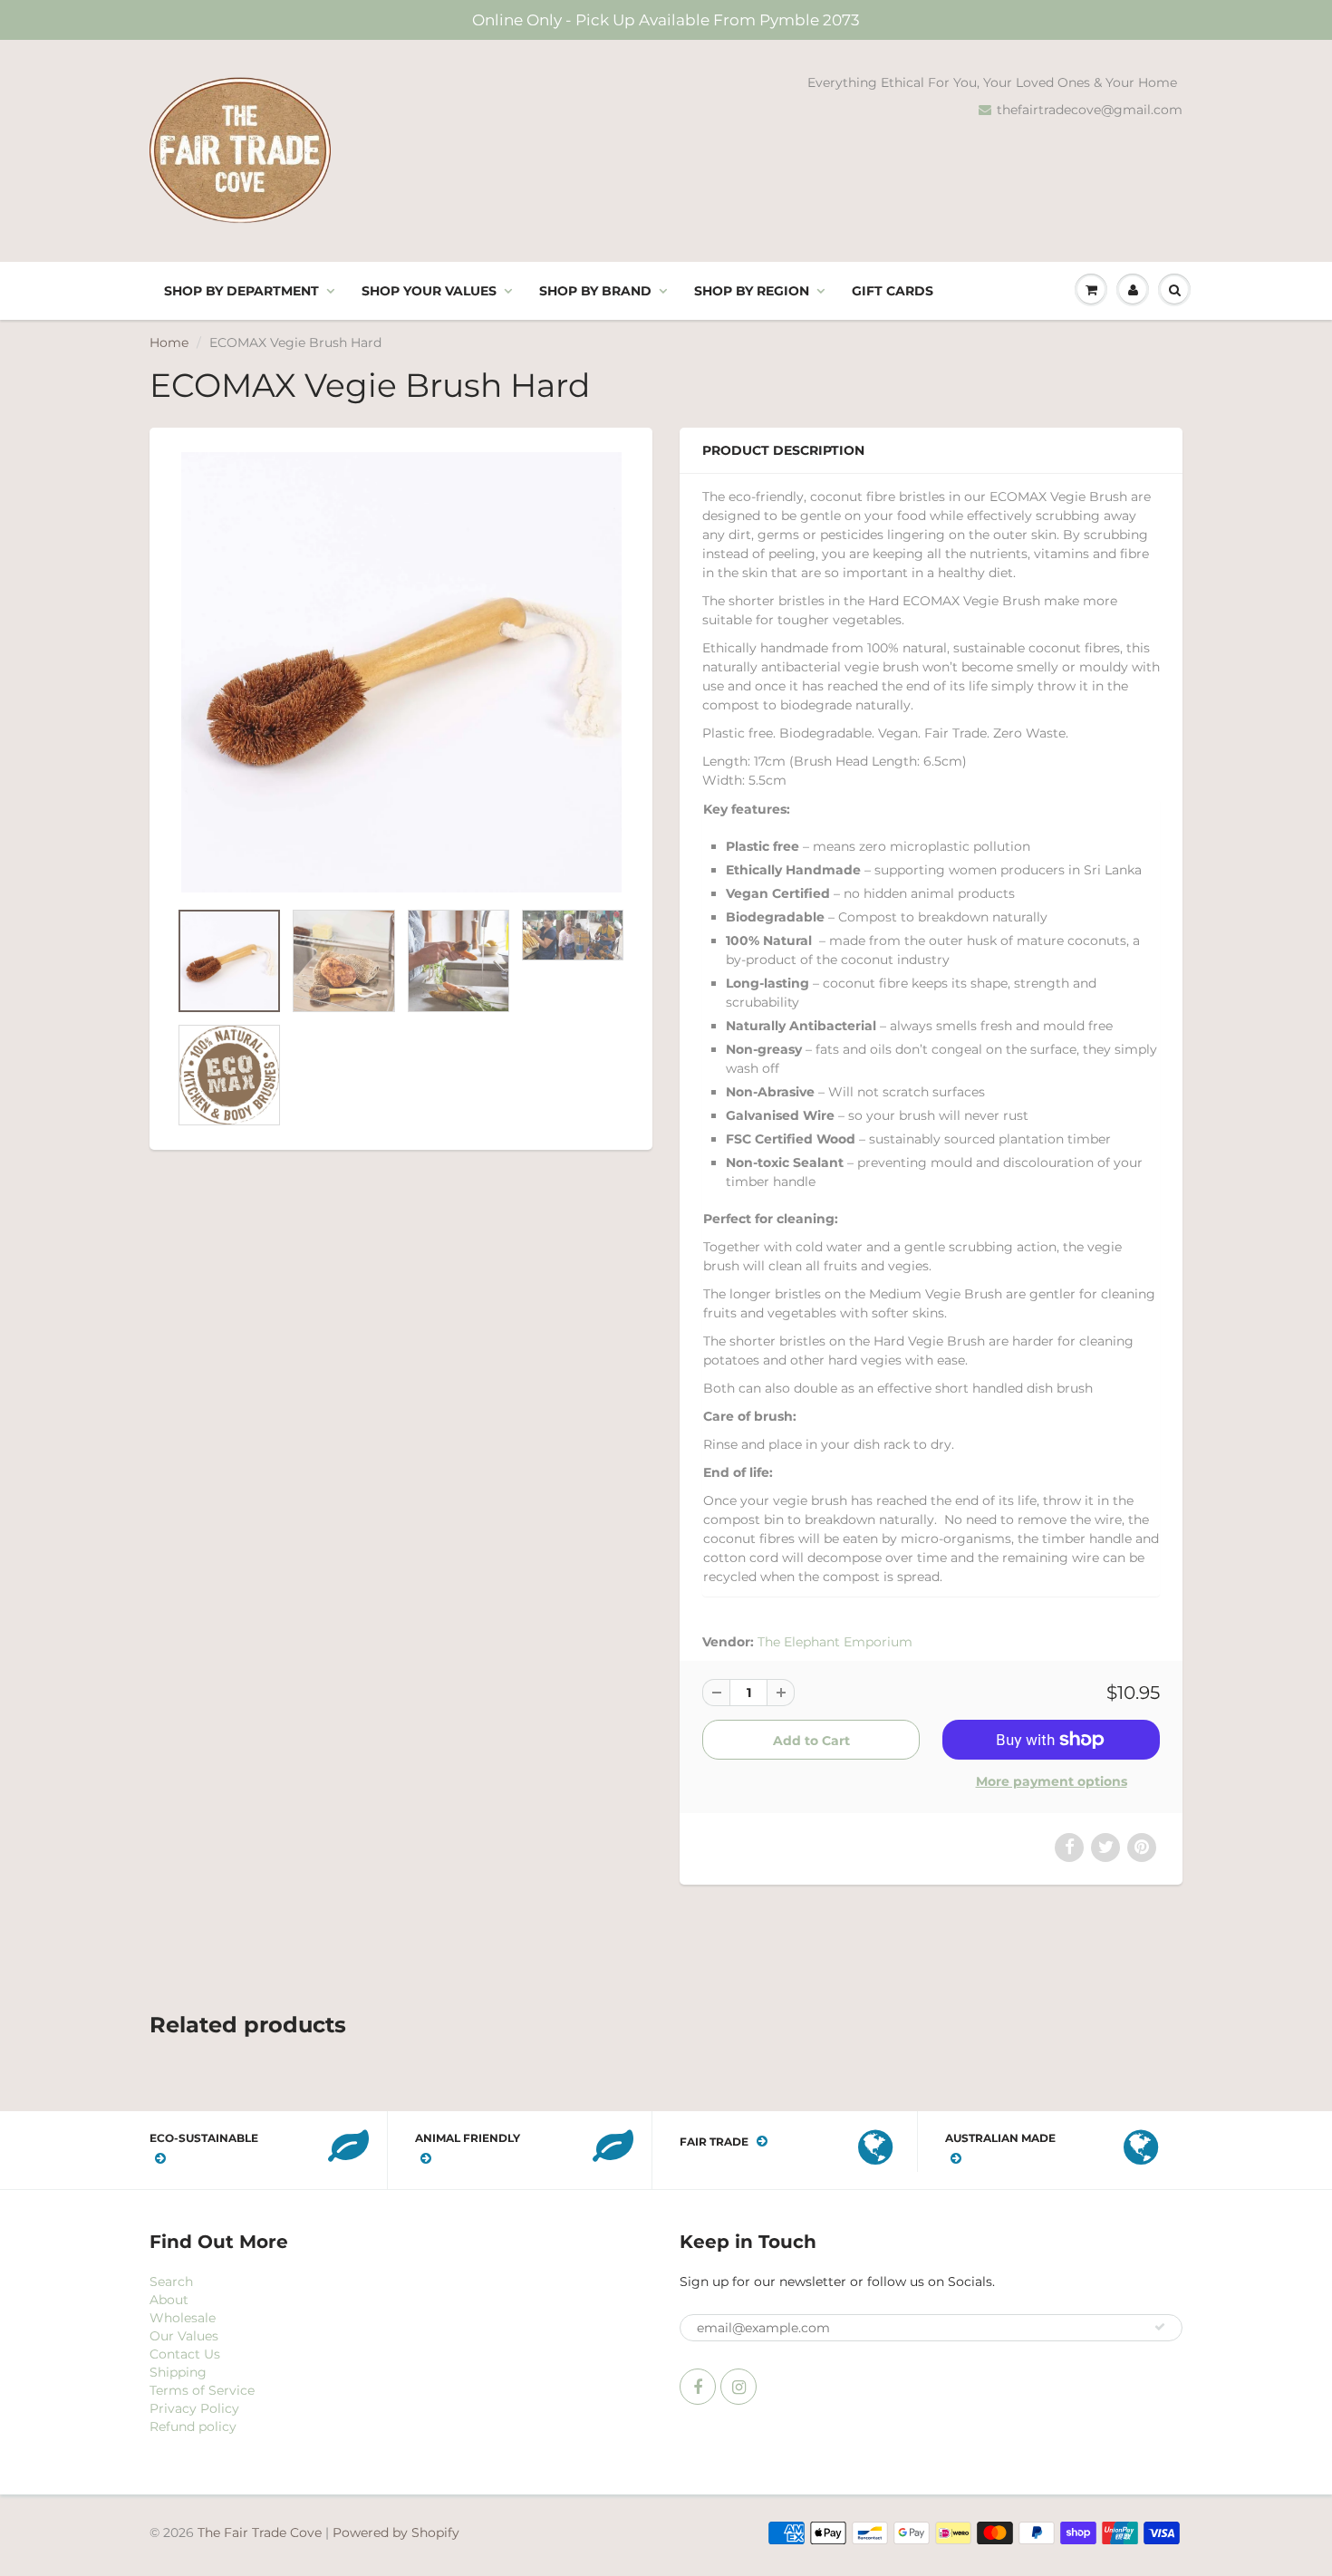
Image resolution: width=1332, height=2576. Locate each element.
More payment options (1052, 1781)
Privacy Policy (194, 2408)
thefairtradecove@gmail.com (1090, 110)
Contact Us (185, 2354)
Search (171, 2282)
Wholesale (183, 2318)
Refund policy (193, 2426)
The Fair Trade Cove (260, 2533)
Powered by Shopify (396, 2533)
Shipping (178, 2372)
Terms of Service (202, 2390)
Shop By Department (241, 291)
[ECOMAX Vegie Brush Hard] (401, 672)
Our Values (184, 2336)
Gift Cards (893, 291)
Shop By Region (752, 291)
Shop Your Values (429, 291)
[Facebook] (698, 2387)
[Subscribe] (1160, 2327)
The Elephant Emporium (835, 1642)
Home (169, 343)
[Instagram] (738, 2387)
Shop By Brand (595, 291)
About (169, 2300)
